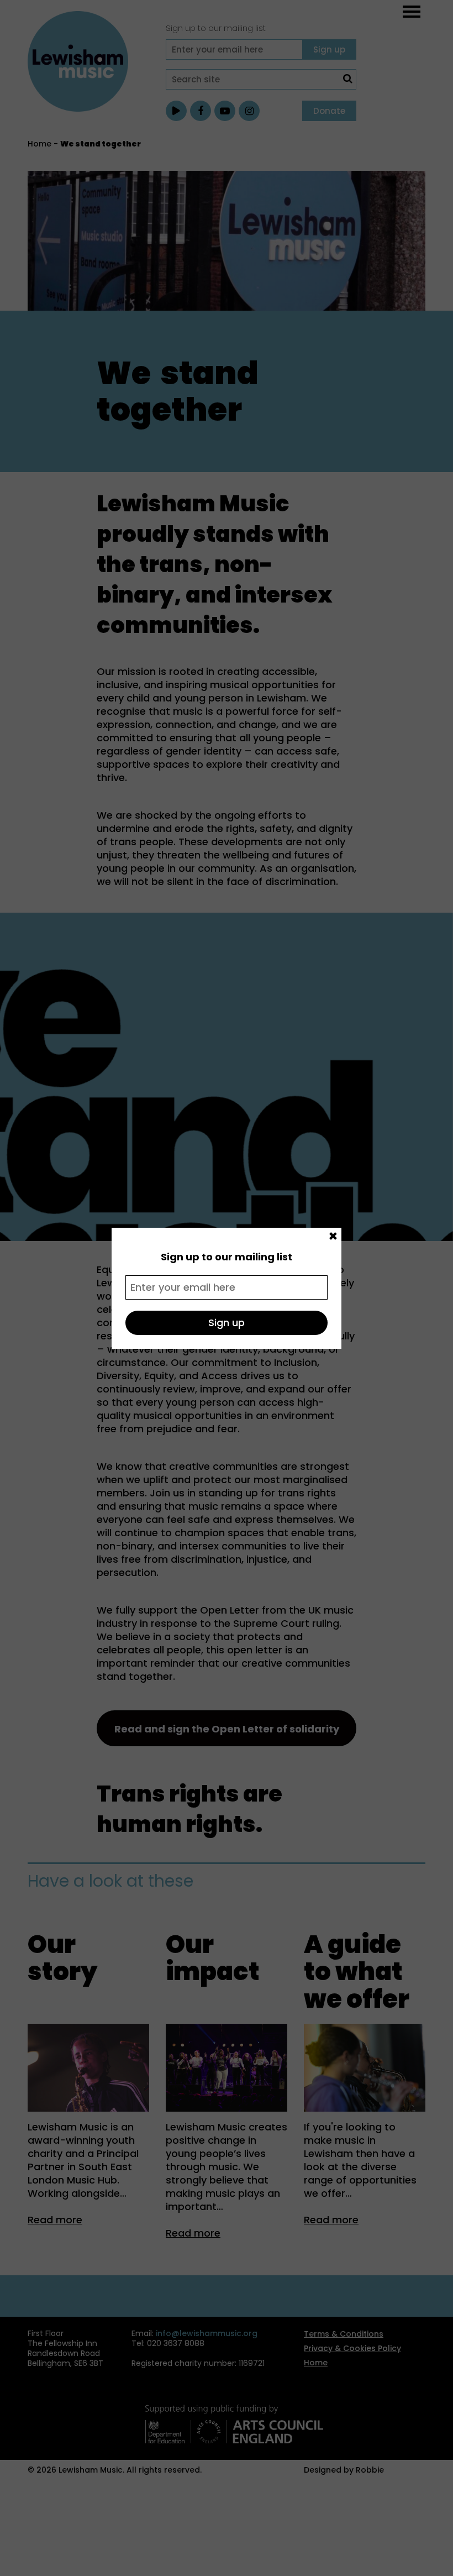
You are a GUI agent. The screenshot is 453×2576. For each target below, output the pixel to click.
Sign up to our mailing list (227, 1257)
